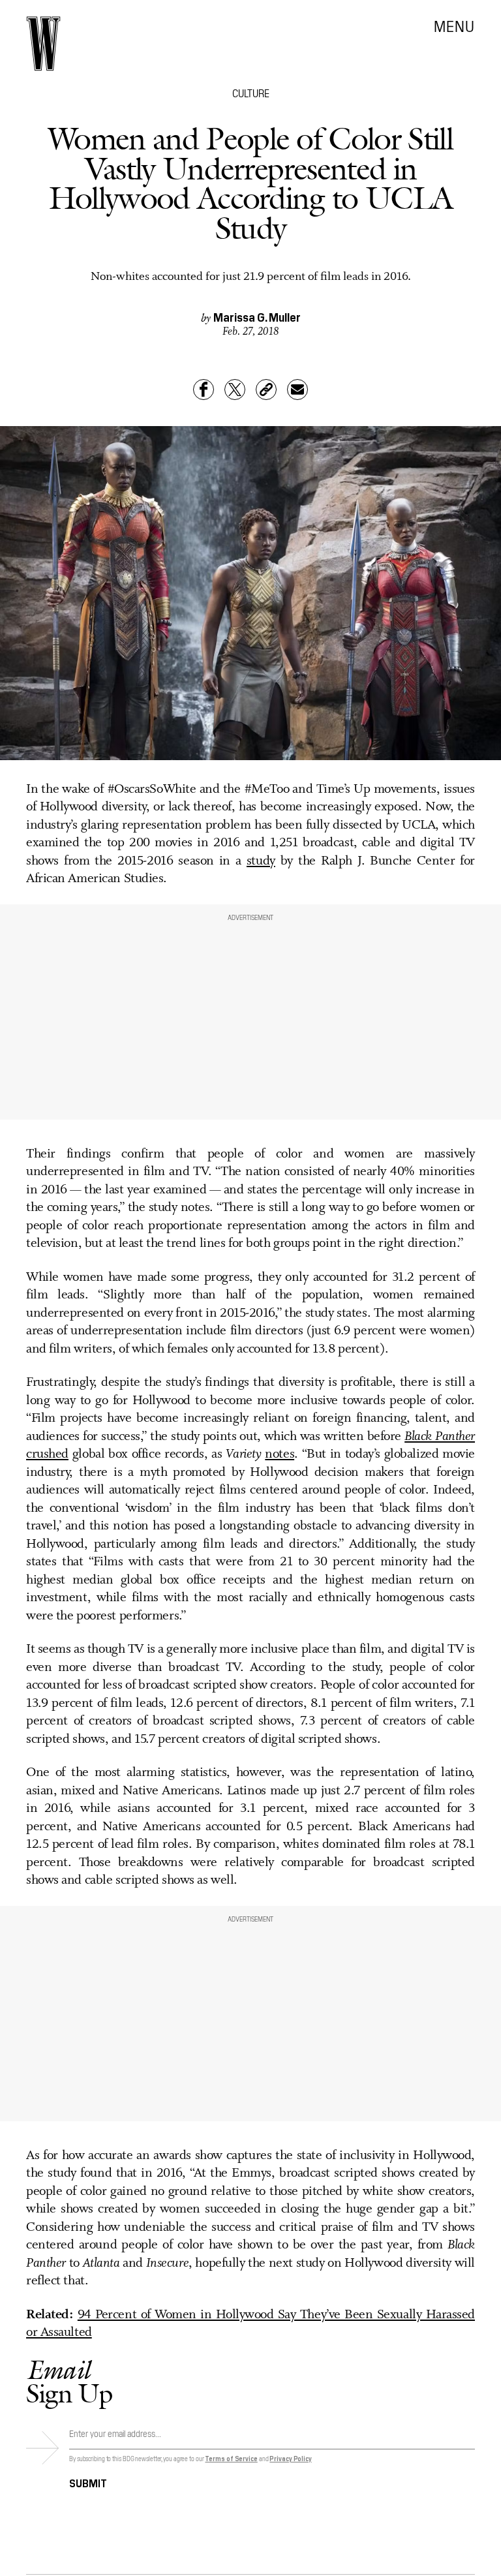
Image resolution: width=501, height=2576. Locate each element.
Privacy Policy (291, 2458)
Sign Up (69, 2381)
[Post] (235, 390)
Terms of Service (231, 2458)
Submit (88, 2482)
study (261, 861)
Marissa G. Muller (257, 317)
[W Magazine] (43, 44)
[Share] (204, 390)
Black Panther (440, 1437)
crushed (47, 1454)
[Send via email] (297, 390)
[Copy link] (266, 390)
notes (280, 1454)
